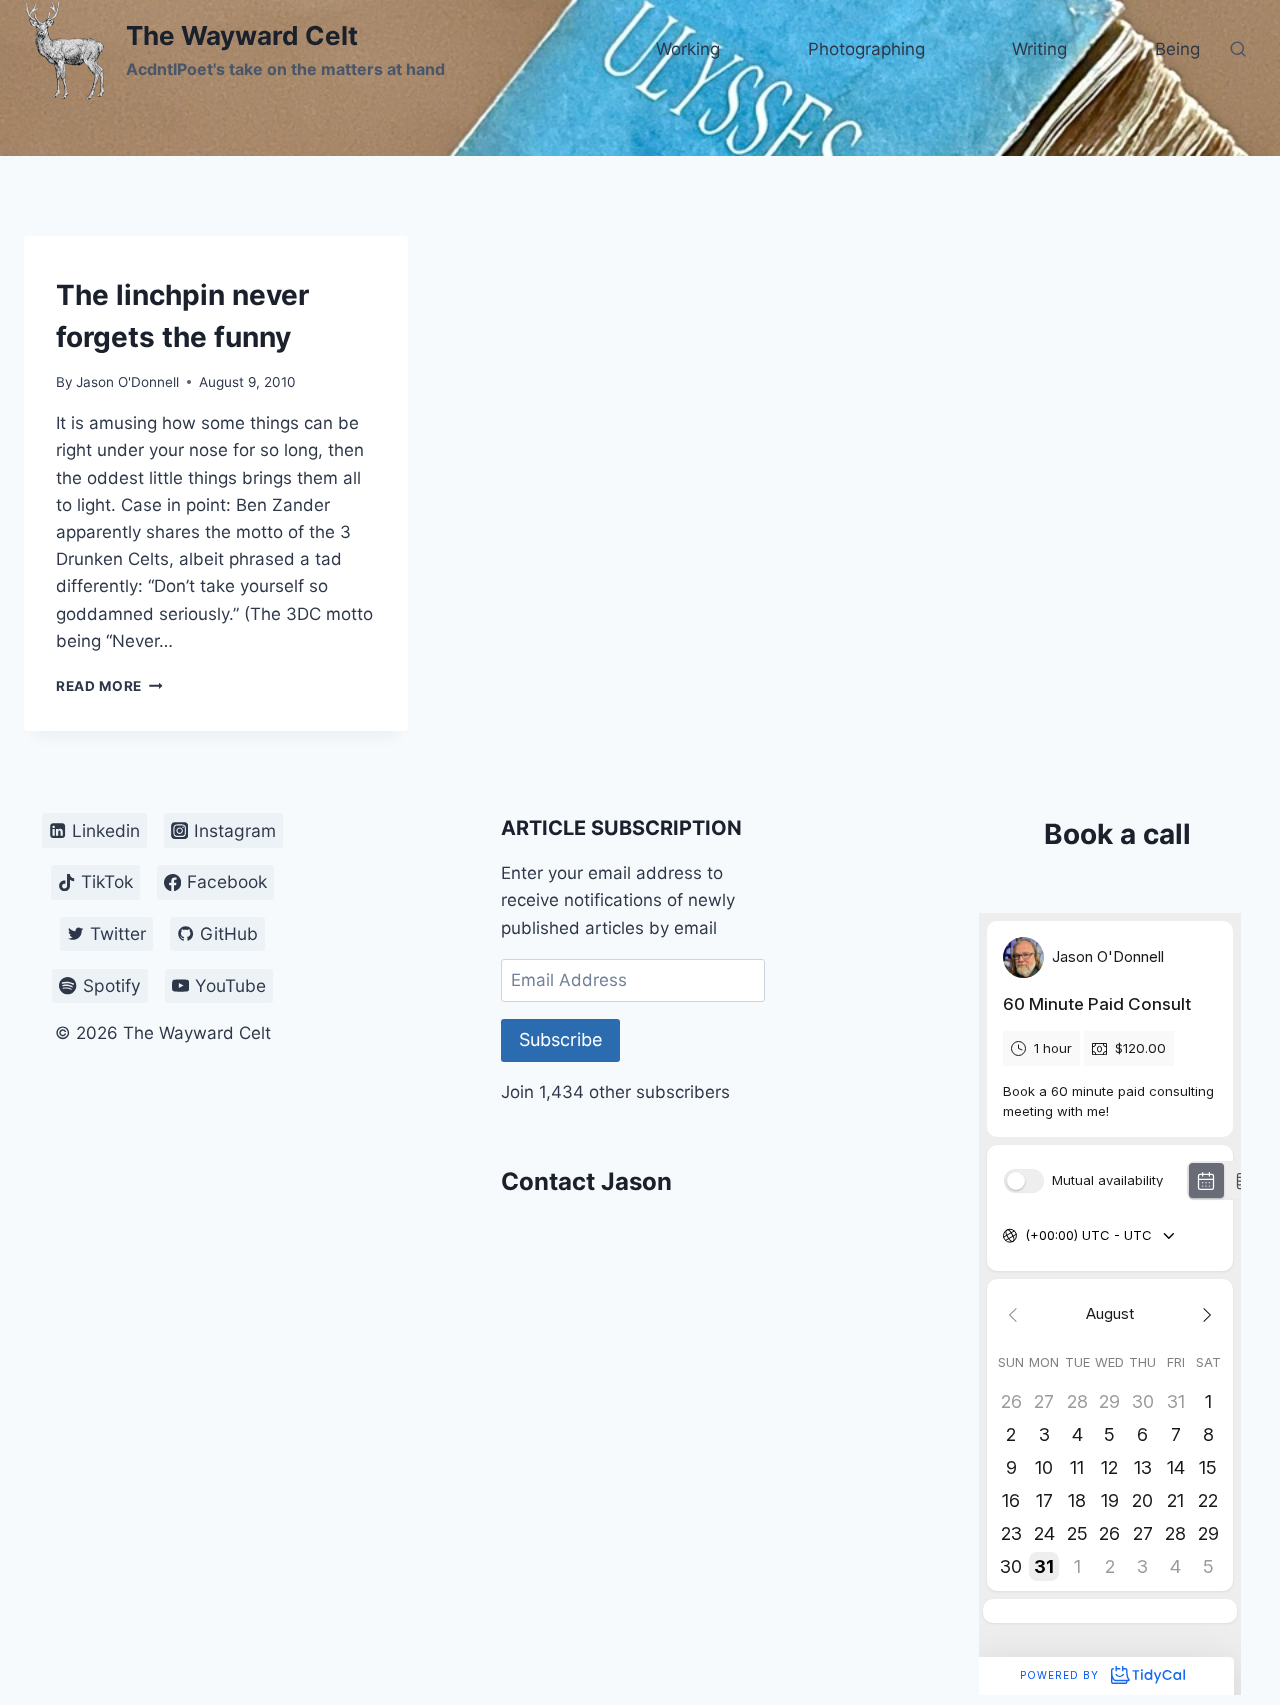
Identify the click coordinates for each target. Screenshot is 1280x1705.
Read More (109, 686)
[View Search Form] (1238, 50)
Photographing (866, 49)
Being (1177, 49)
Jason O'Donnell (127, 382)
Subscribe (560, 1039)
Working (688, 49)
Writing (1039, 49)
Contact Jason (586, 1181)
